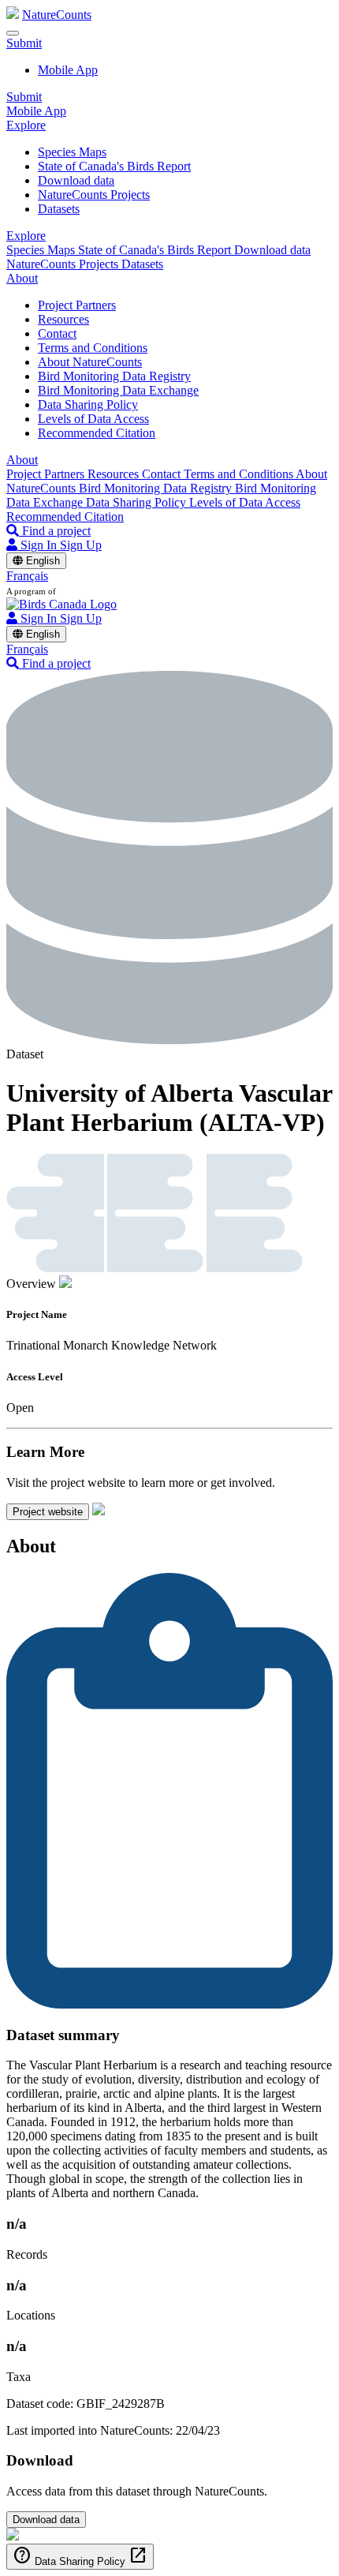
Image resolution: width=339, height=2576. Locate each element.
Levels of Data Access (93, 419)
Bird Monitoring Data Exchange (118, 390)
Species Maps (72, 152)
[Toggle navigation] (13, 33)
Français (27, 576)
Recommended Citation (97, 433)
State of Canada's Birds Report (114, 166)
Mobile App (68, 70)
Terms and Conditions (93, 348)
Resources (63, 319)
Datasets (59, 209)
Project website (48, 1512)
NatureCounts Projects (94, 195)
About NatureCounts (90, 362)
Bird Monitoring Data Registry (114, 376)
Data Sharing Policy (88, 404)
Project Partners (77, 305)
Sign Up (81, 545)
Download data (76, 180)
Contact (57, 333)
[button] (24, 43)
